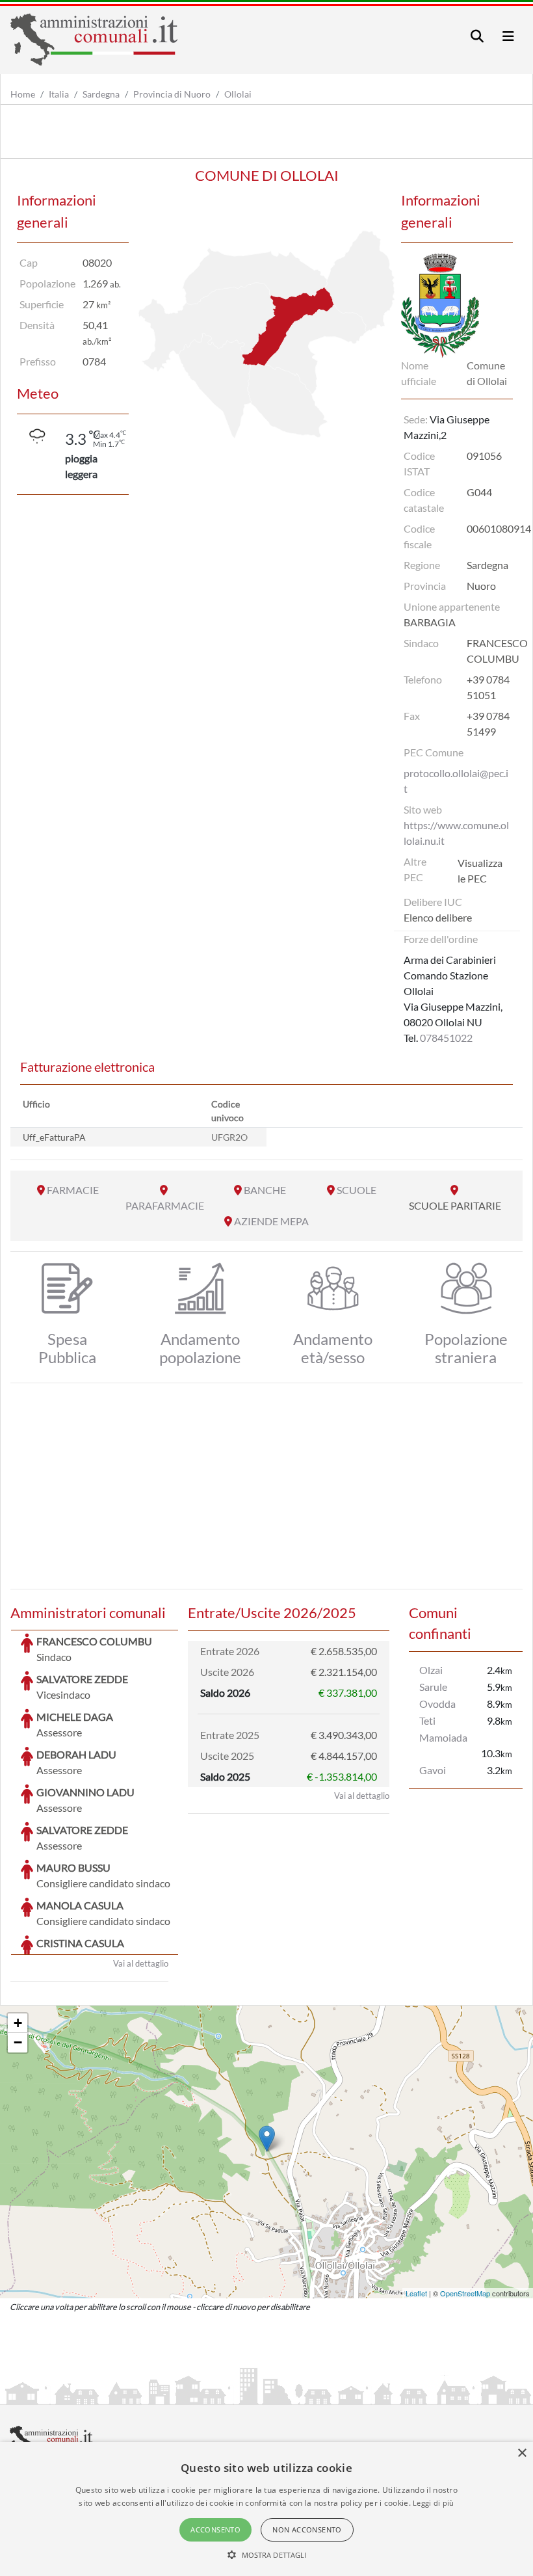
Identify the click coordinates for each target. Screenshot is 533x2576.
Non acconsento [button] (307, 2530)
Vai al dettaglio (141, 1963)
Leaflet (416, 2293)
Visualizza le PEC (480, 870)
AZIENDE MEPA (271, 1221)
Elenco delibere (438, 917)
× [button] (522, 2453)
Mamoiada (443, 1737)
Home (23, 94)
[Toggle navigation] (477, 36)
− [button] (18, 2042)
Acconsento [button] (215, 2530)
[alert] (266, 2509)
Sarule (433, 1687)
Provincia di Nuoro (172, 94)
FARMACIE (73, 1190)
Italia (59, 94)
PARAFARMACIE (165, 1205)
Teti (427, 1720)
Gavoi (433, 1770)
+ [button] (18, 2023)
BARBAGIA (430, 622)
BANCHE (265, 1190)
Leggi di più (434, 2503)
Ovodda (437, 1704)
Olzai (431, 1670)
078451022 (446, 1038)
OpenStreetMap (465, 2293)
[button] (267, 2555)
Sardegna (101, 94)
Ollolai (238, 94)
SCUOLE (357, 1190)
